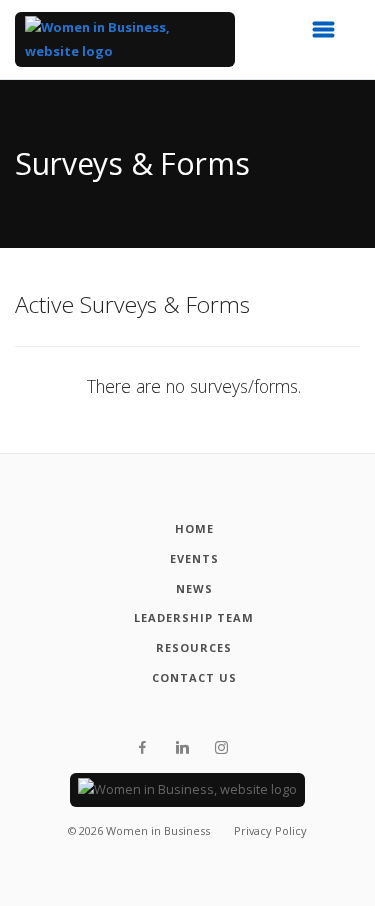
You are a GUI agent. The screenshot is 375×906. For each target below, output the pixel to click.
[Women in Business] (125, 39)
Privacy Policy (270, 830)
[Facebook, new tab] (142, 748)
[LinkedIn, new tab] (182, 748)
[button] (330, 35)
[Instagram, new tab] (221, 748)
